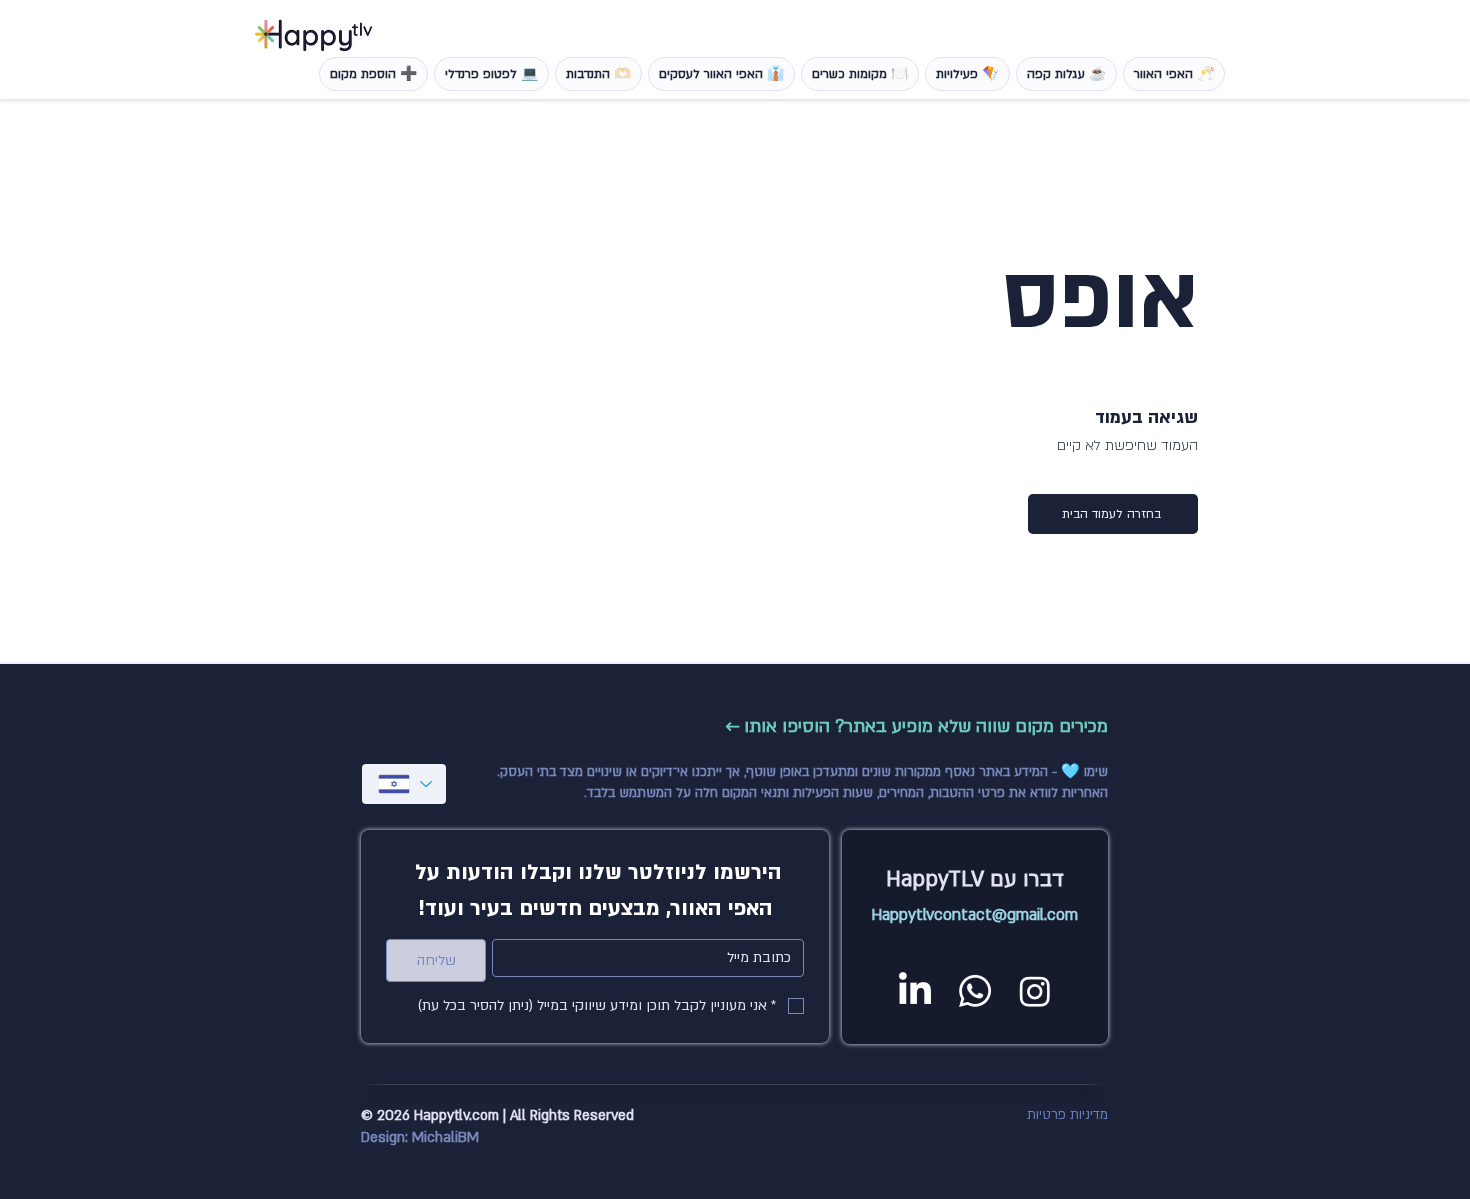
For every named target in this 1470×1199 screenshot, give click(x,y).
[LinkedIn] (915, 991)
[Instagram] (1035, 991)
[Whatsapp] (975, 991)
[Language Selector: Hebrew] (404, 784)
